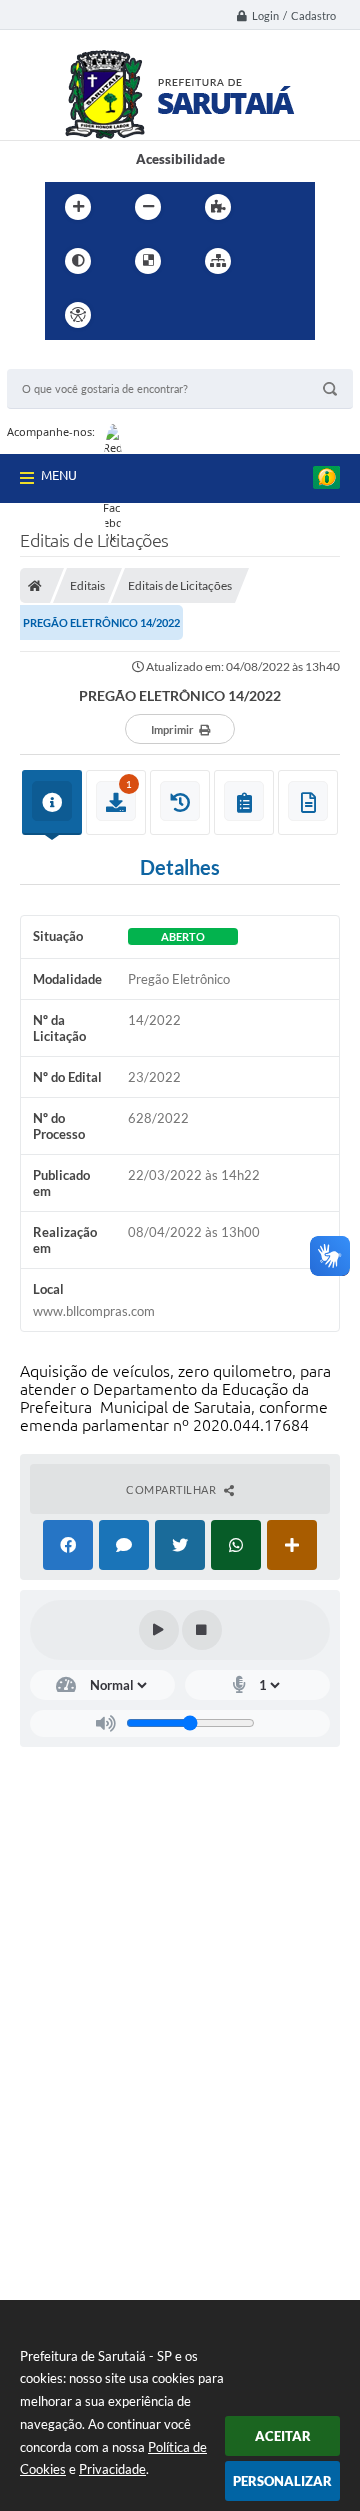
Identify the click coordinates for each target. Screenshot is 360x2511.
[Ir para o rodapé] (267, 315)
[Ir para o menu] (179, 315)
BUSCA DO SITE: (66, 359)
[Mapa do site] (218, 261)
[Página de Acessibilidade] (78, 315)
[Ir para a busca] (223, 315)
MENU (59, 475)
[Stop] (202, 1630)
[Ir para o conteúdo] (135, 315)
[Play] (159, 1630)
